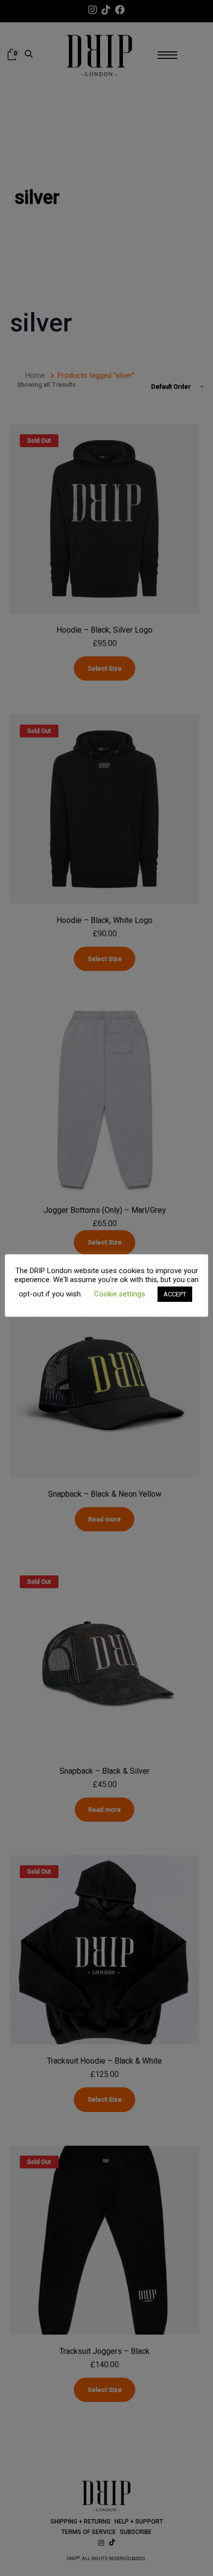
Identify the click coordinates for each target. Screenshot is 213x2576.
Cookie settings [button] (120, 1294)
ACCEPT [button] (175, 1294)
